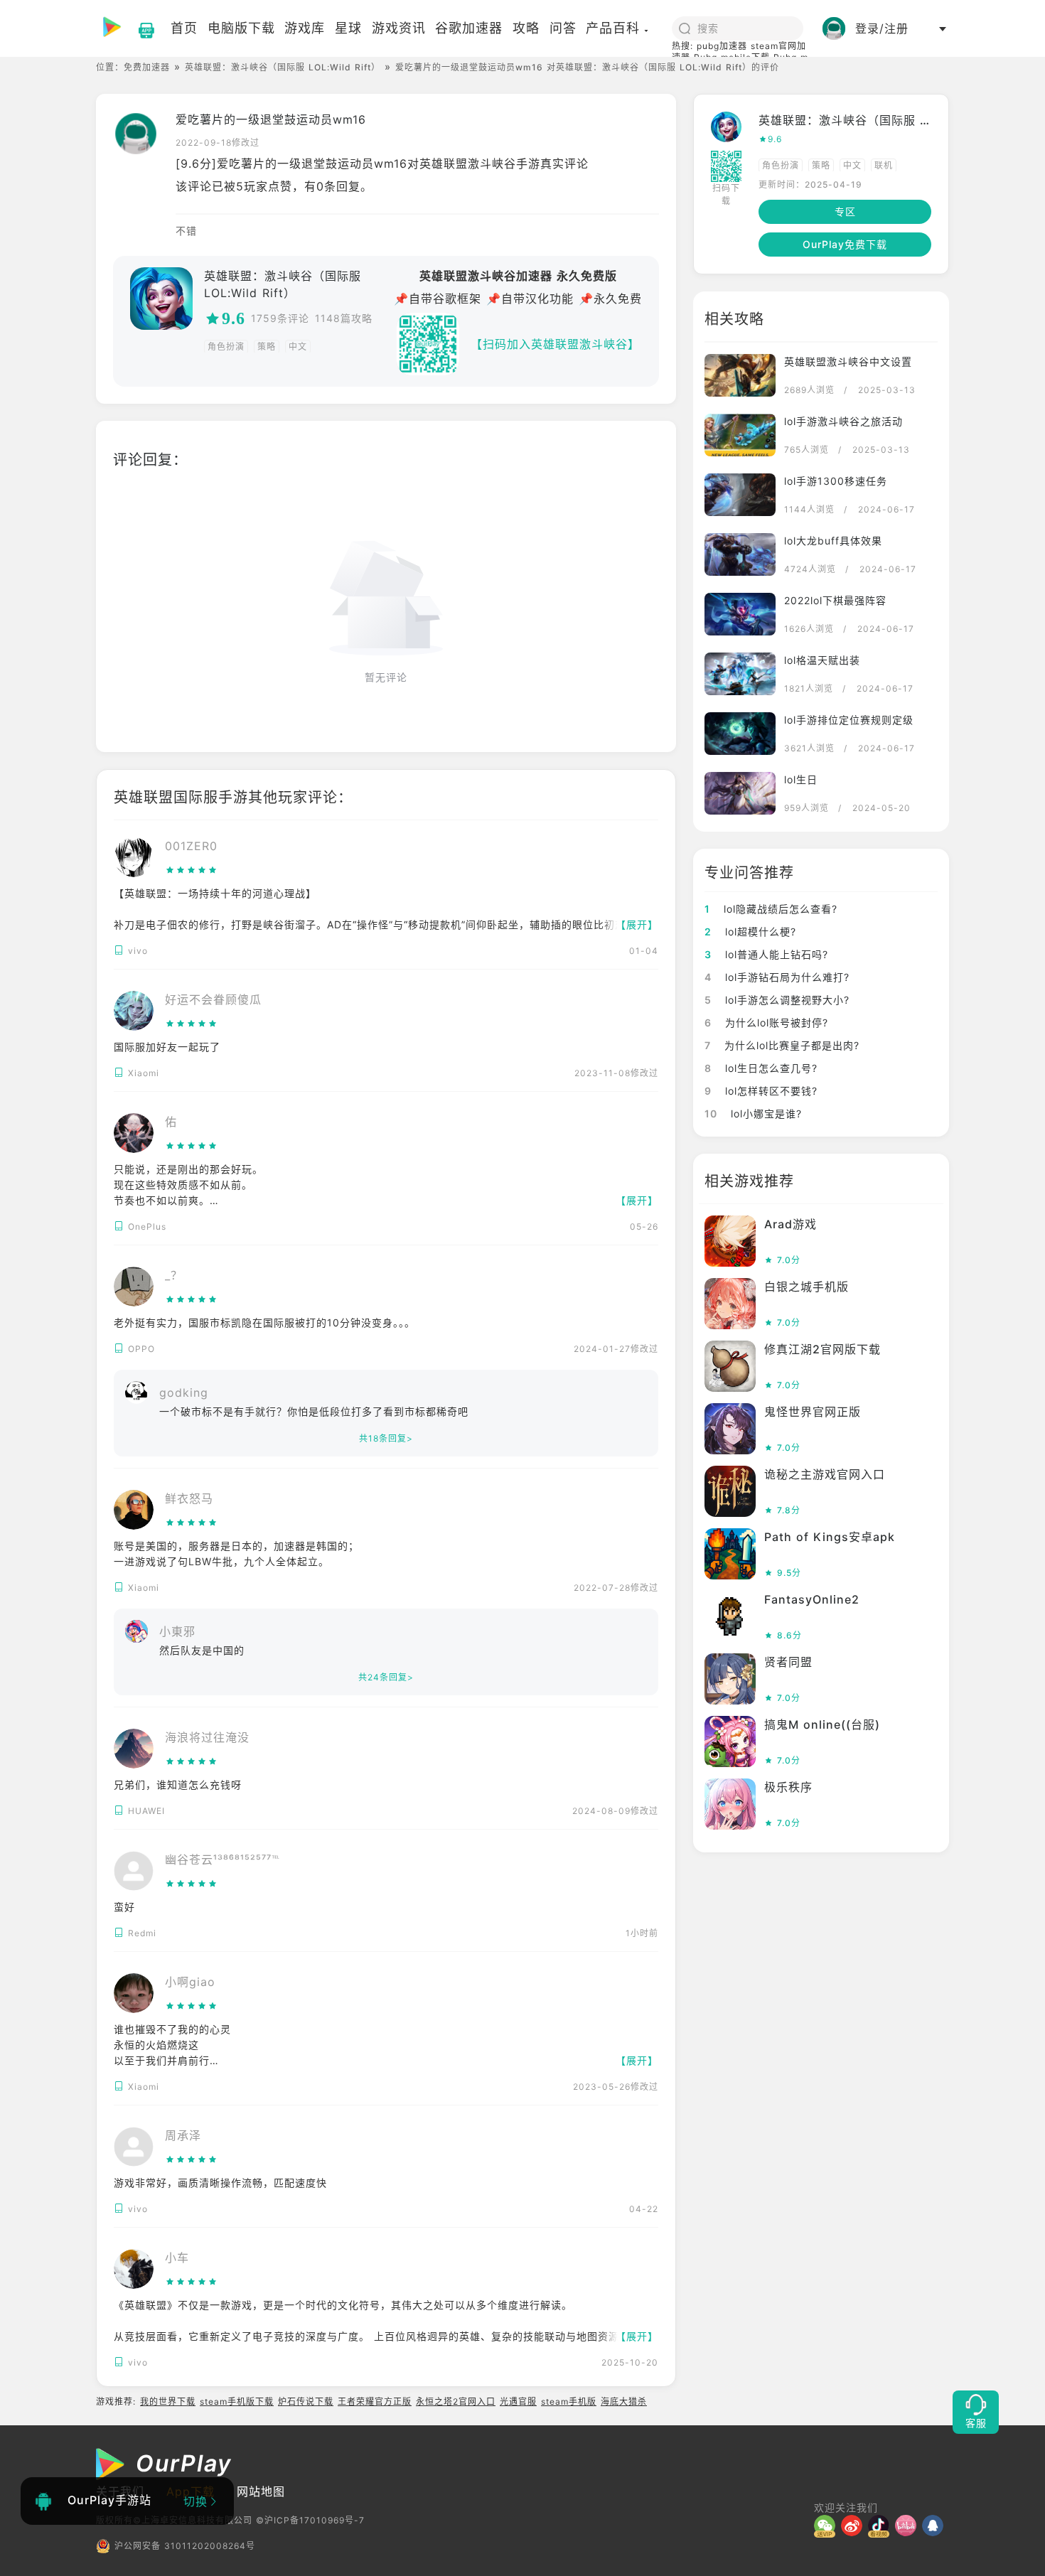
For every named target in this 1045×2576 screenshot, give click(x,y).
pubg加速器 (722, 46)
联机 (884, 165)
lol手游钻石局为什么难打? (777, 977)
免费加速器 (147, 67)
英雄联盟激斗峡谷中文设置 (848, 361)
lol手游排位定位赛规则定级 (849, 720)
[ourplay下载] (139, 28)
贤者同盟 (788, 1662)
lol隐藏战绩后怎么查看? (771, 909)
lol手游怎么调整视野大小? (777, 1000)
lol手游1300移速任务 (836, 481)
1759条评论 (280, 318)
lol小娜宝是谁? (753, 1113)
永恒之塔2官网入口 (456, 2401)
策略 (267, 347)
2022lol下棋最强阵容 (835, 600)
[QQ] (936, 2526)
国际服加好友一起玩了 (167, 1047)
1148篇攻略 (344, 318)
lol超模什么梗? (750, 932)
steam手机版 (569, 2401)
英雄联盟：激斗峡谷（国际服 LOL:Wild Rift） (283, 67)
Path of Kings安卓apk (830, 1537)
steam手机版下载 (237, 2401)
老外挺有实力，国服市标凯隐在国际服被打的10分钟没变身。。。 (264, 1322)
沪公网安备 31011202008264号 (185, 2546)
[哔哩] (909, 2526)
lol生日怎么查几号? (761, 1068)
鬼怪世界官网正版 (813, 1412)
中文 (298, 347)
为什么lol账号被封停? (766, 1023)
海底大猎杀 (624, 2401)
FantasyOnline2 (812, 1599)
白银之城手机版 (806, 1287)
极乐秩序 (788, 1787)
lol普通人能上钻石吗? (766, 954)
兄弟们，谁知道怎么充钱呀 (178, 1785)
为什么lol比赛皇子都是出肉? (782, 1045)
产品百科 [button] (613, 28)
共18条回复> (386, 1438)
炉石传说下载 (306, 2401)
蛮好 (124, 1907)
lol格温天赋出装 (822, 660)
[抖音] (881, 2526)
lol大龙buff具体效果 (833, 541)
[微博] (854, 2526)
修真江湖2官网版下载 (822, 1349)
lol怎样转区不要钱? (761, 1091)
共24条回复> (386, 1677)
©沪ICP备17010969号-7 (310, 2520)
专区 (845, 211)
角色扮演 (226, 347)
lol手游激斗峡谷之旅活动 (843, 421)
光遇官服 (518, 2401)
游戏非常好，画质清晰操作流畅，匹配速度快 (220, 2183)
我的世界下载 (168, 2401)
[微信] (827, 2526)
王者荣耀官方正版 (375, 2401)
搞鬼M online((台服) (822, 1724)
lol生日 (801, 779)
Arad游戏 (791, 1224)
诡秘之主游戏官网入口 (825, 1474)
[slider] (192, 870)
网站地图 (261, 2491)
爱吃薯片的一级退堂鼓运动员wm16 (271, 119)
